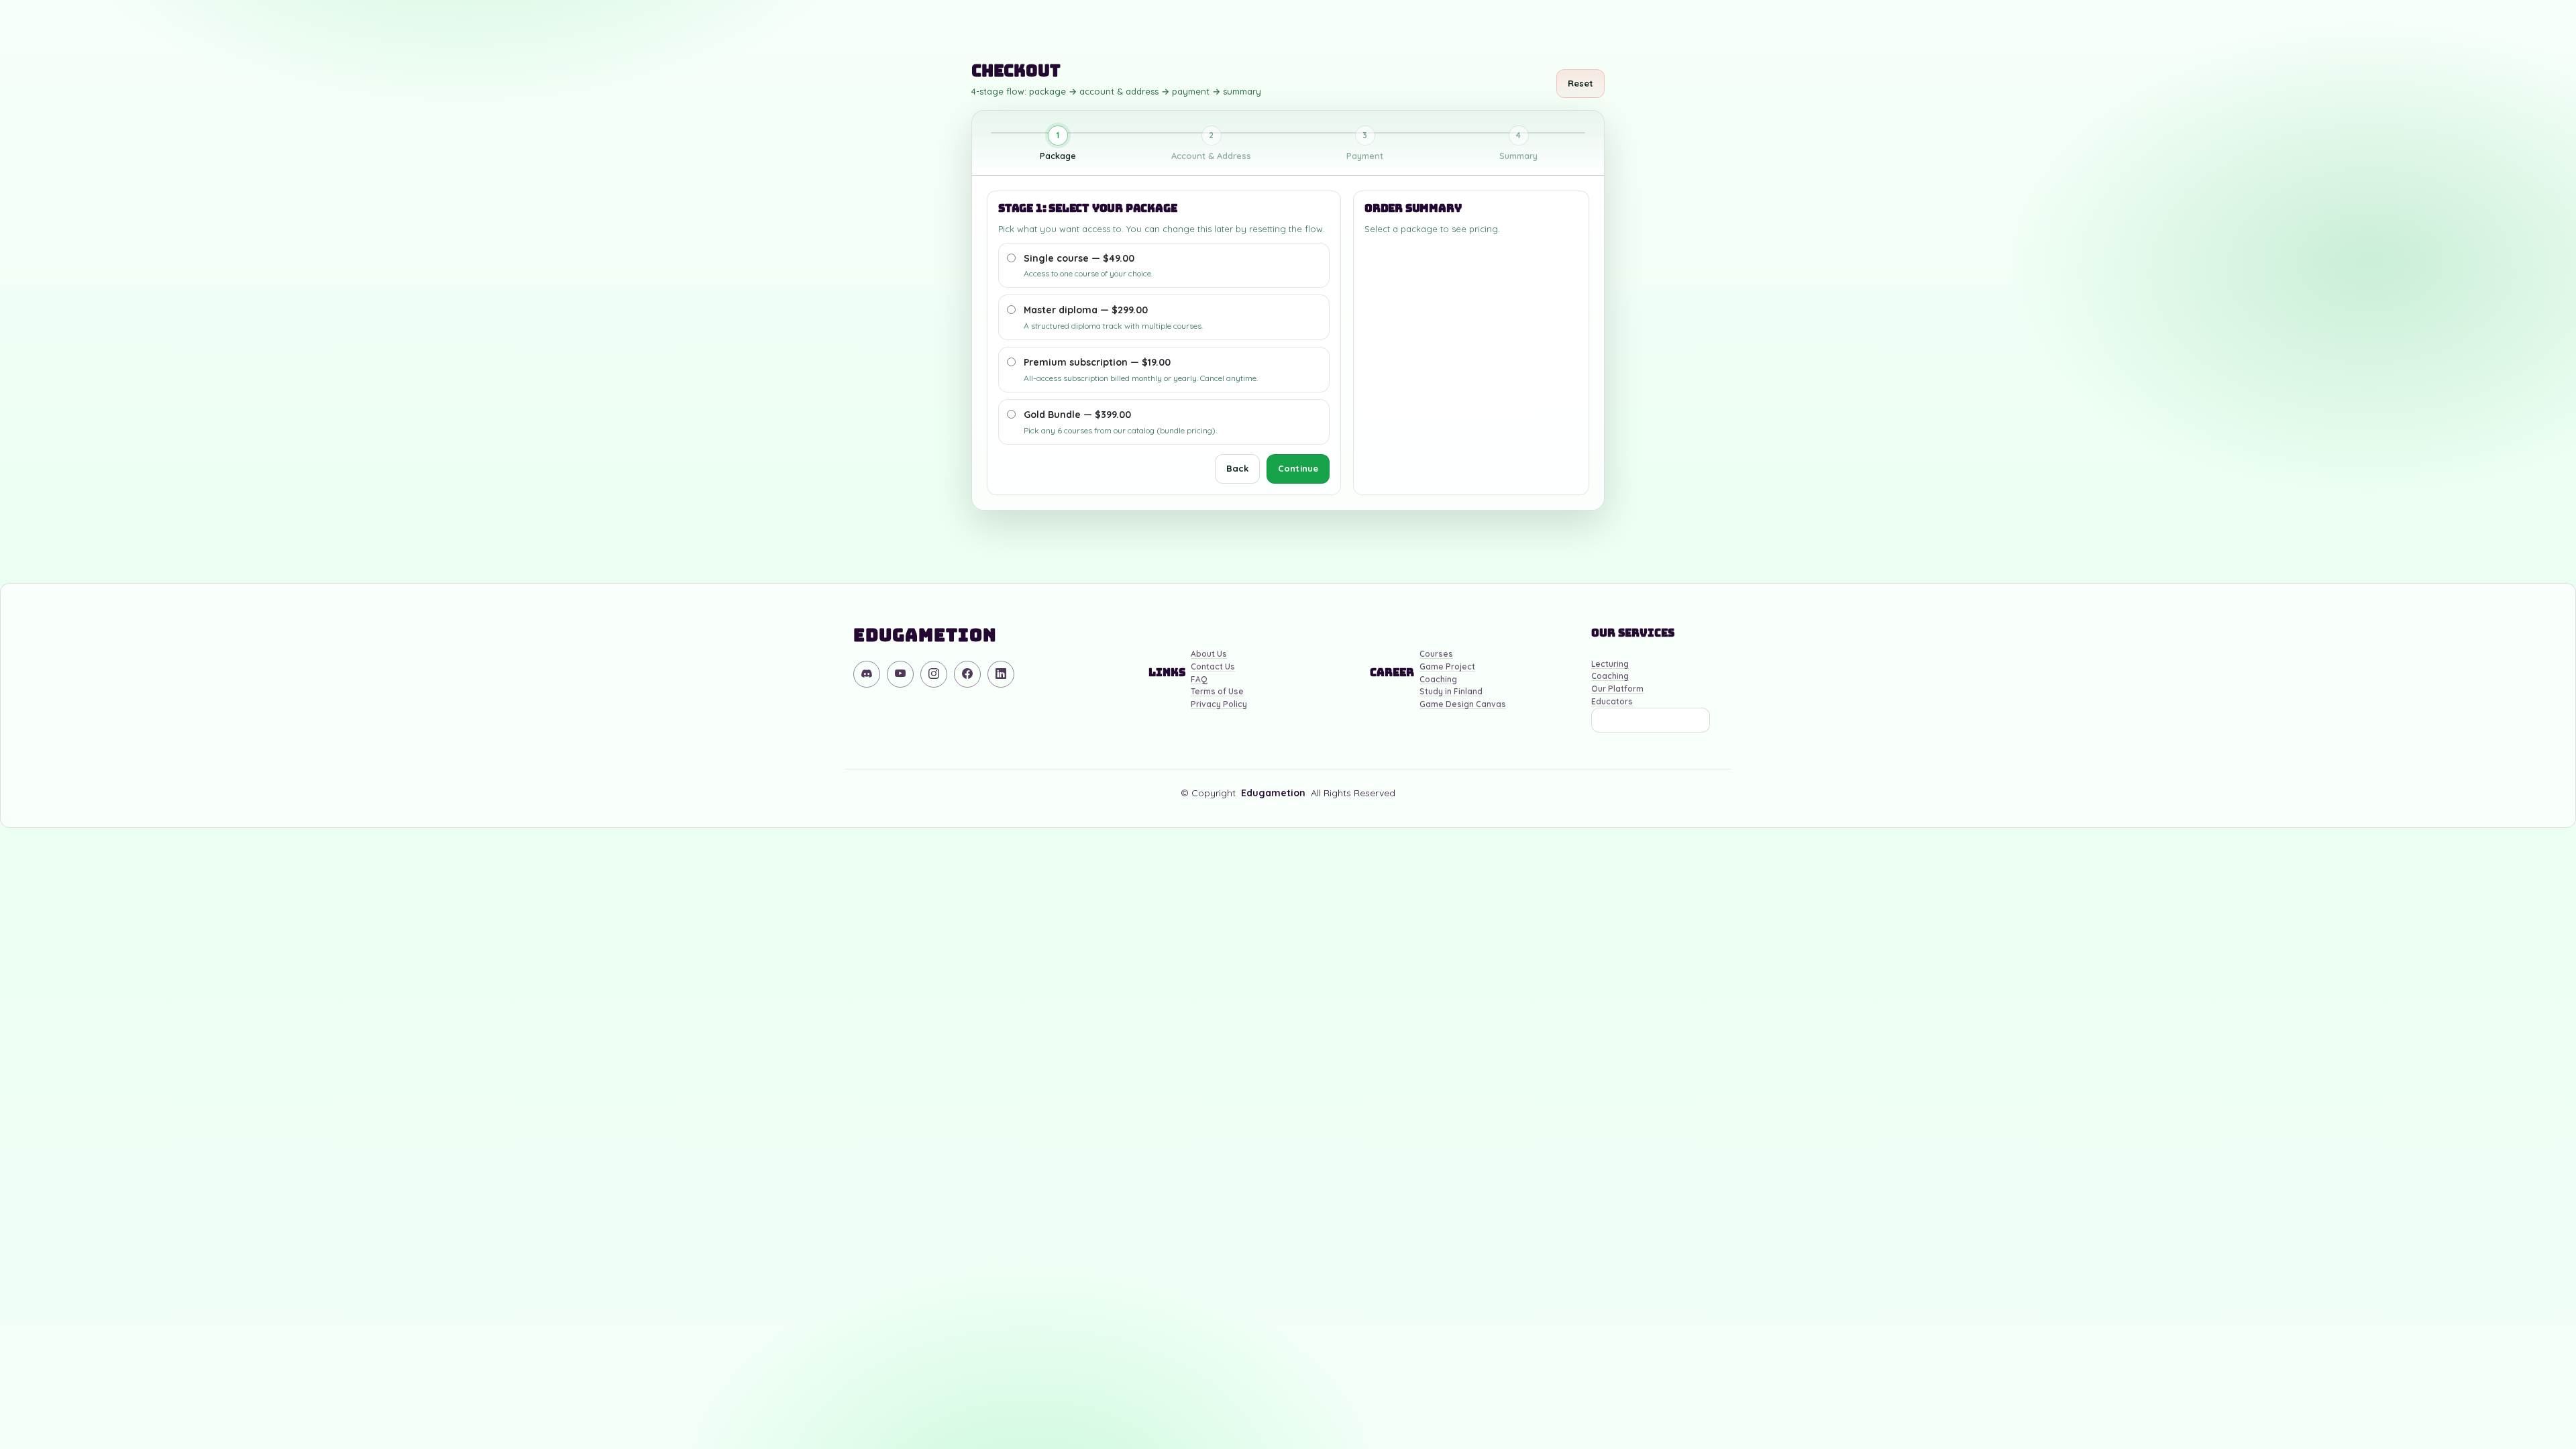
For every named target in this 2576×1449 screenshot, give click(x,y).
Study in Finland (1451, 692)
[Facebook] (967, 674)
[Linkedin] (1001, 674)
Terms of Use (1217, 692)
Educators (1612, 702)
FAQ (1199, 680)
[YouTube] (900, 674)
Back (1237, 468)
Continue (1298, 468)
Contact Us (1213, 667)
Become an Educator (1651, 720)
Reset (1581, 83)
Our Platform (1617, 689)
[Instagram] (934, 674)
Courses (1436, 654)
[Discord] (867, 674)
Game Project (1447, 667)
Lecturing (1610, 664)
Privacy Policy (1219, 705)
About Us (1209, 654)
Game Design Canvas (1463, 705)
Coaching (1438, 680)
